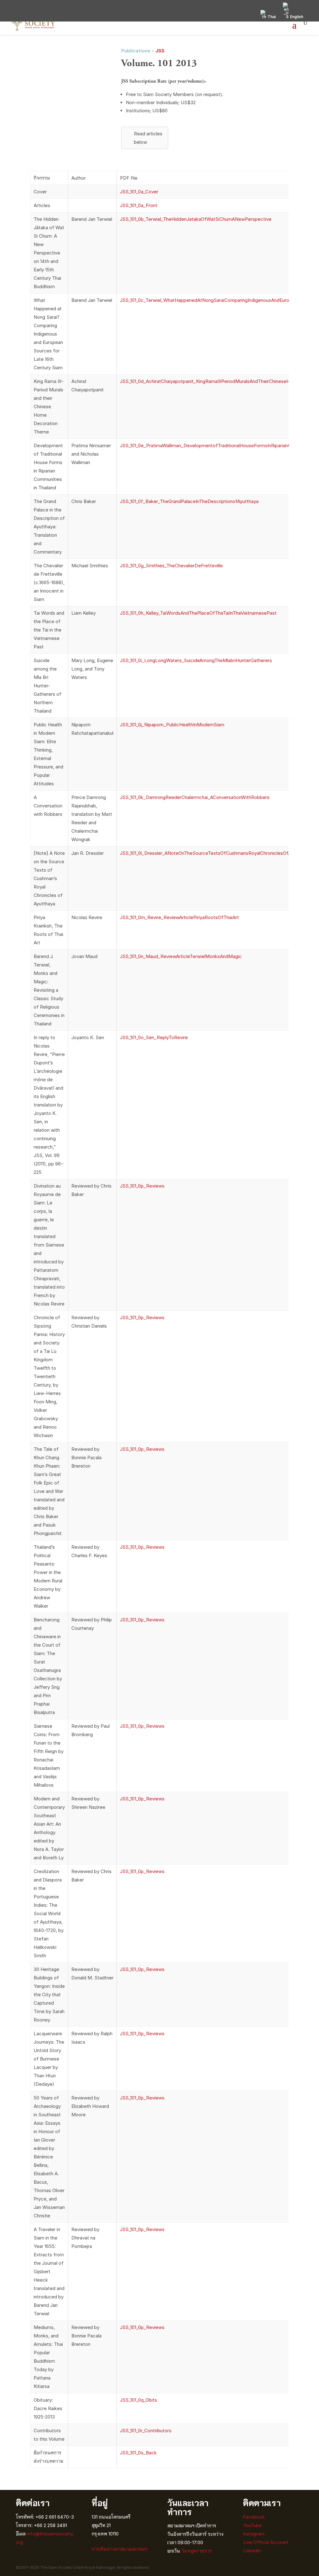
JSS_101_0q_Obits (138, 2400)
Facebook (254, 2517)
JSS (160, 51)
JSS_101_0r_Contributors (146, 2431)
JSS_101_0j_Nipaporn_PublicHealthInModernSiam (172, 725)
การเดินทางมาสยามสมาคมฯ (119, 2549)
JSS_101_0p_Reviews (142, 1186)
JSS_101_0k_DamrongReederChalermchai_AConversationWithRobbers (195, 797)
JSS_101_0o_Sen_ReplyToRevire (154, 1037)
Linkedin (252, 2551)
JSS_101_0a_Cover (139, 192)
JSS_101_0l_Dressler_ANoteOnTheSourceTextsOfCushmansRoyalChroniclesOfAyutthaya (215, 853)
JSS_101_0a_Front (139, 205)
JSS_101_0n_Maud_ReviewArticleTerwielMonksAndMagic (181, 956)
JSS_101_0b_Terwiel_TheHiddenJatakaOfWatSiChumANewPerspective (196, 219)
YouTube (252, 2525)
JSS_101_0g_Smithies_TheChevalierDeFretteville (171, 566)
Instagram (254, 2534)
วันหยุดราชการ (197, 2551)
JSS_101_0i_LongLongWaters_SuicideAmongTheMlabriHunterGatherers (196, 660)
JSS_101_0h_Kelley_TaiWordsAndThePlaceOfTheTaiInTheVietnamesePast (198, 613)
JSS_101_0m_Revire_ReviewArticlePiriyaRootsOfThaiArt (179, 917)
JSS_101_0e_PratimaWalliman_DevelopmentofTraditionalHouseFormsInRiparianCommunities (218, 445)
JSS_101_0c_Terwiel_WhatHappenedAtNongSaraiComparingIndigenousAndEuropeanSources (219, 300)
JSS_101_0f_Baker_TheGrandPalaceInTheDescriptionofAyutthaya (189, 501)
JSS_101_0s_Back (138, 2453)
